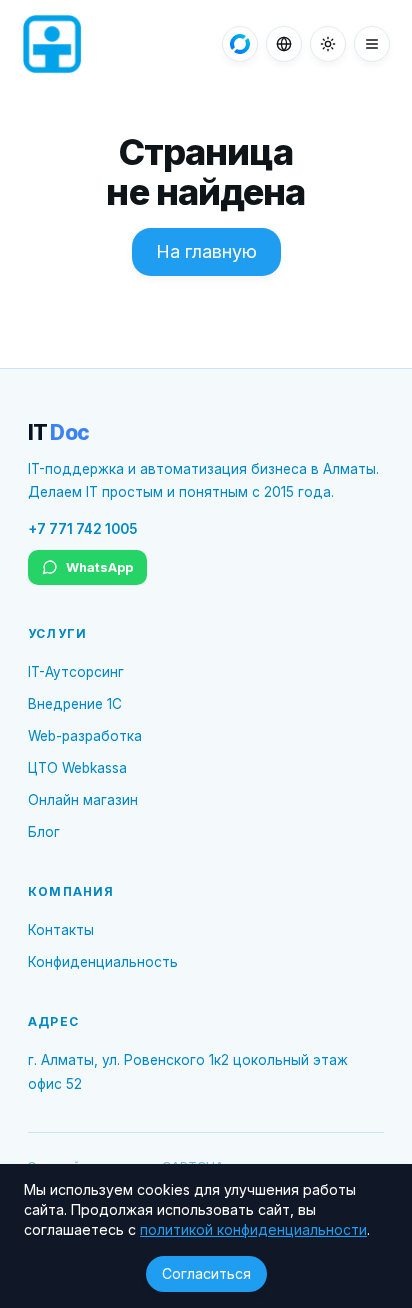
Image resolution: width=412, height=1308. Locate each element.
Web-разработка (85, 736)
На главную (206, 251)
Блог (44, 832)
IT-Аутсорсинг (76, 672)
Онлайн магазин (83, 800)
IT (58, 432)
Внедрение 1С (75, 704)
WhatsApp (99, 567)
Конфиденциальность (103, 962)
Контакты (61, 930)
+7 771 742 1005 (82, 529)
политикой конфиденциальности (253, 1229)
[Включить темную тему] (328, 44)
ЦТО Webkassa (77, 768)
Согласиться (206, 1273)
